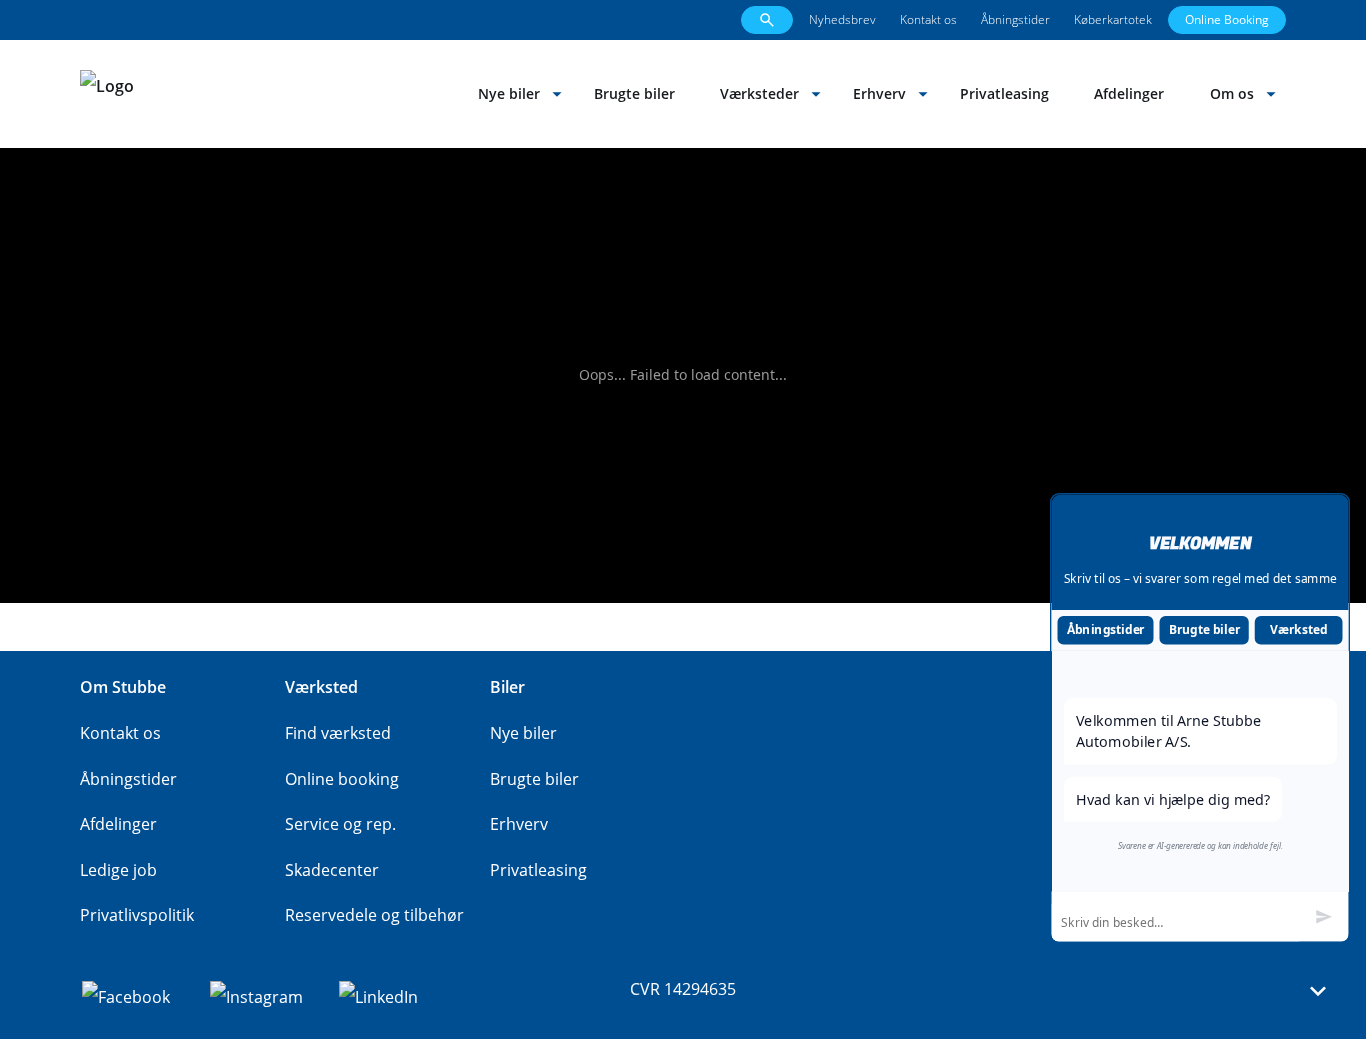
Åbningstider (1015, 19)
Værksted (1298, 629)
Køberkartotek (1113, 19)
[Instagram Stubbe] (256, 995)
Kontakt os (928, 19)
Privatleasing (1004, 93)
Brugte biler (634, 93)
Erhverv (879, 93)
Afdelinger (1129, 93)
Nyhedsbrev (842, 19)
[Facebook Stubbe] (126, 995)
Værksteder (759, 93)
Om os (1232, 93)
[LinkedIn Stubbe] (378, 995)
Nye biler (509, 93)
